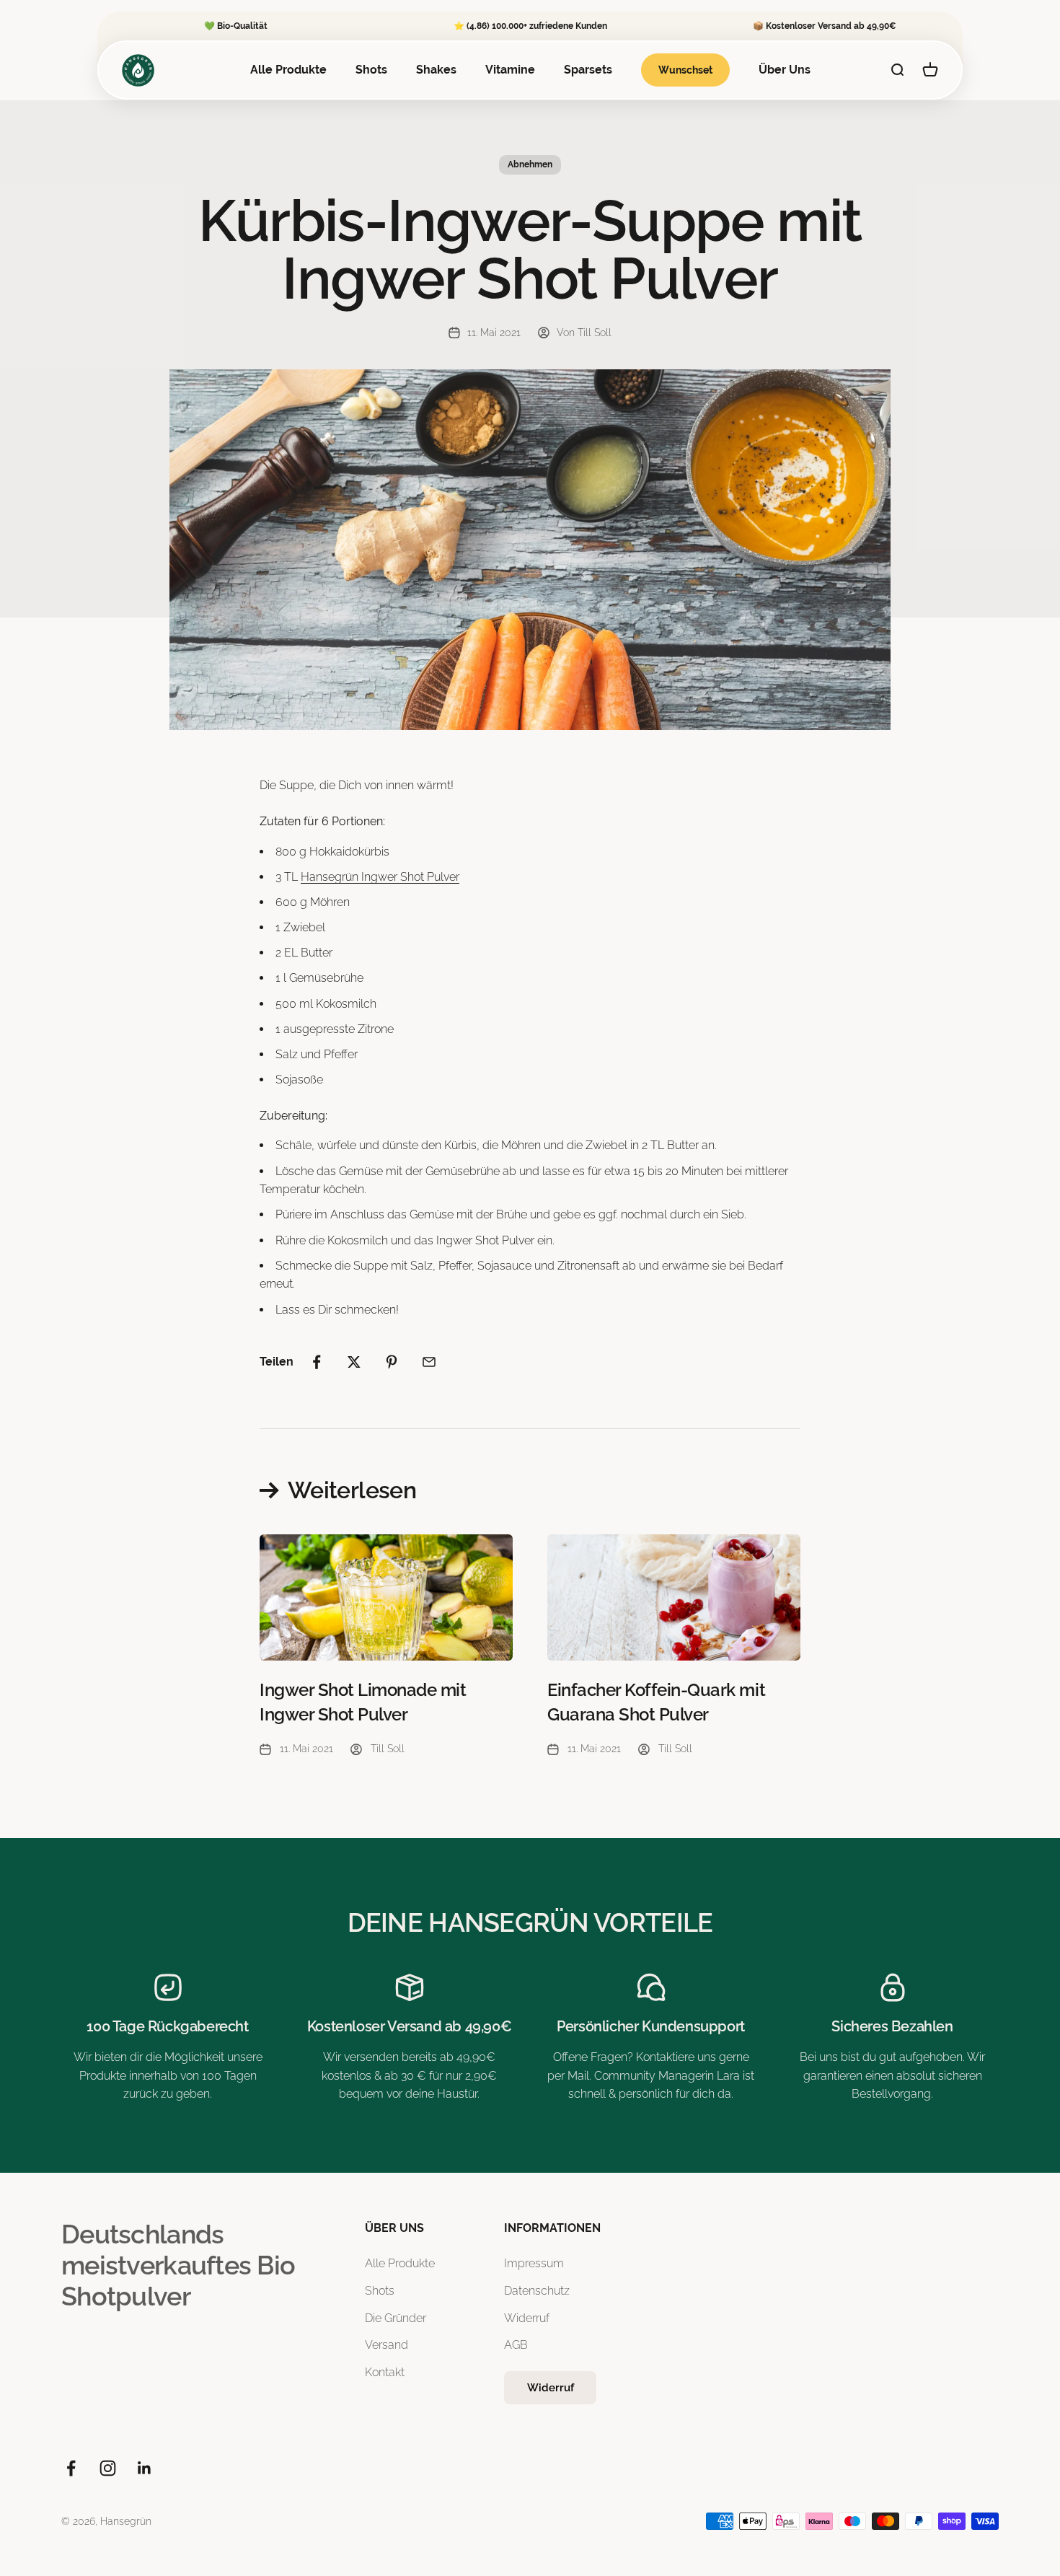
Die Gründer (396, 2318)
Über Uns (785, 70)
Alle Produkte (288, 70)
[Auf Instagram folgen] (108, 2468)
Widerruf (527, 2318)
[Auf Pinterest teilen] (392, 1362)
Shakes (436, 70)
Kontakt (385, 2372)
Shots (371, 70)
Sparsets (588, 70)
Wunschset (685, 70)
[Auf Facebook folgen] (71, 2468)
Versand (387, 2345)
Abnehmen (530, 164)
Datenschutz (537, 2291)
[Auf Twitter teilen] (354, 1362)
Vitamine (510, 70)
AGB (516, 2345)
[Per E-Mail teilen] (429, 1362)
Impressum (534, 2263)
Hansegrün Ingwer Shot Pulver (380, 877)
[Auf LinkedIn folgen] (145, 2468)
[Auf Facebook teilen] (317, 1362)
